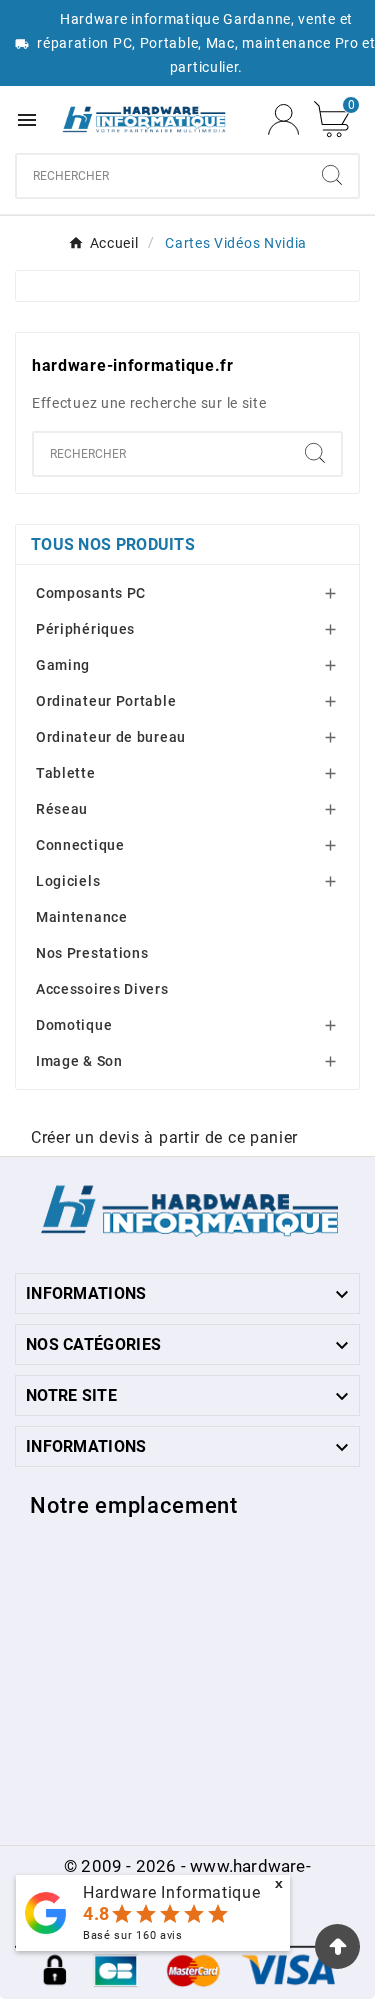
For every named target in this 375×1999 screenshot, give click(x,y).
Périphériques (85, 629)
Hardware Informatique (172, 1892)
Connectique (80, 845)
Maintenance (82, 917)
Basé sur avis (133, 1935)
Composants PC (91, 593)
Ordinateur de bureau (111, 737)
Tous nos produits (113, 544)
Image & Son (79, 1061)
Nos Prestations (92, 953)
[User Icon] (283, 119)
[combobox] (161, 176)
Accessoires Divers (102, 989)
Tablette (66, 773)
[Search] (332, 175)
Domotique (74, 1025)
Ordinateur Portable (106, 701)
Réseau (62, 809)
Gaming (63, 665)
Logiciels (68, 881)
